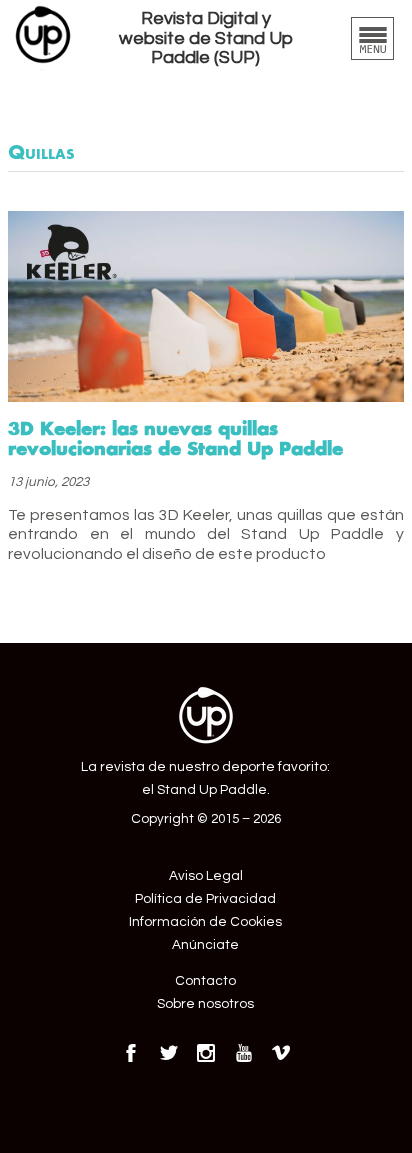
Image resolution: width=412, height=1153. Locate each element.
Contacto (205, 981)
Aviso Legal (206, 876)
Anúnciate (205, 945)
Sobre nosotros (205, 1004)
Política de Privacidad (205, 899)
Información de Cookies (205, 922)
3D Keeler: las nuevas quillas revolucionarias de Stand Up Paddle (175, 438)
